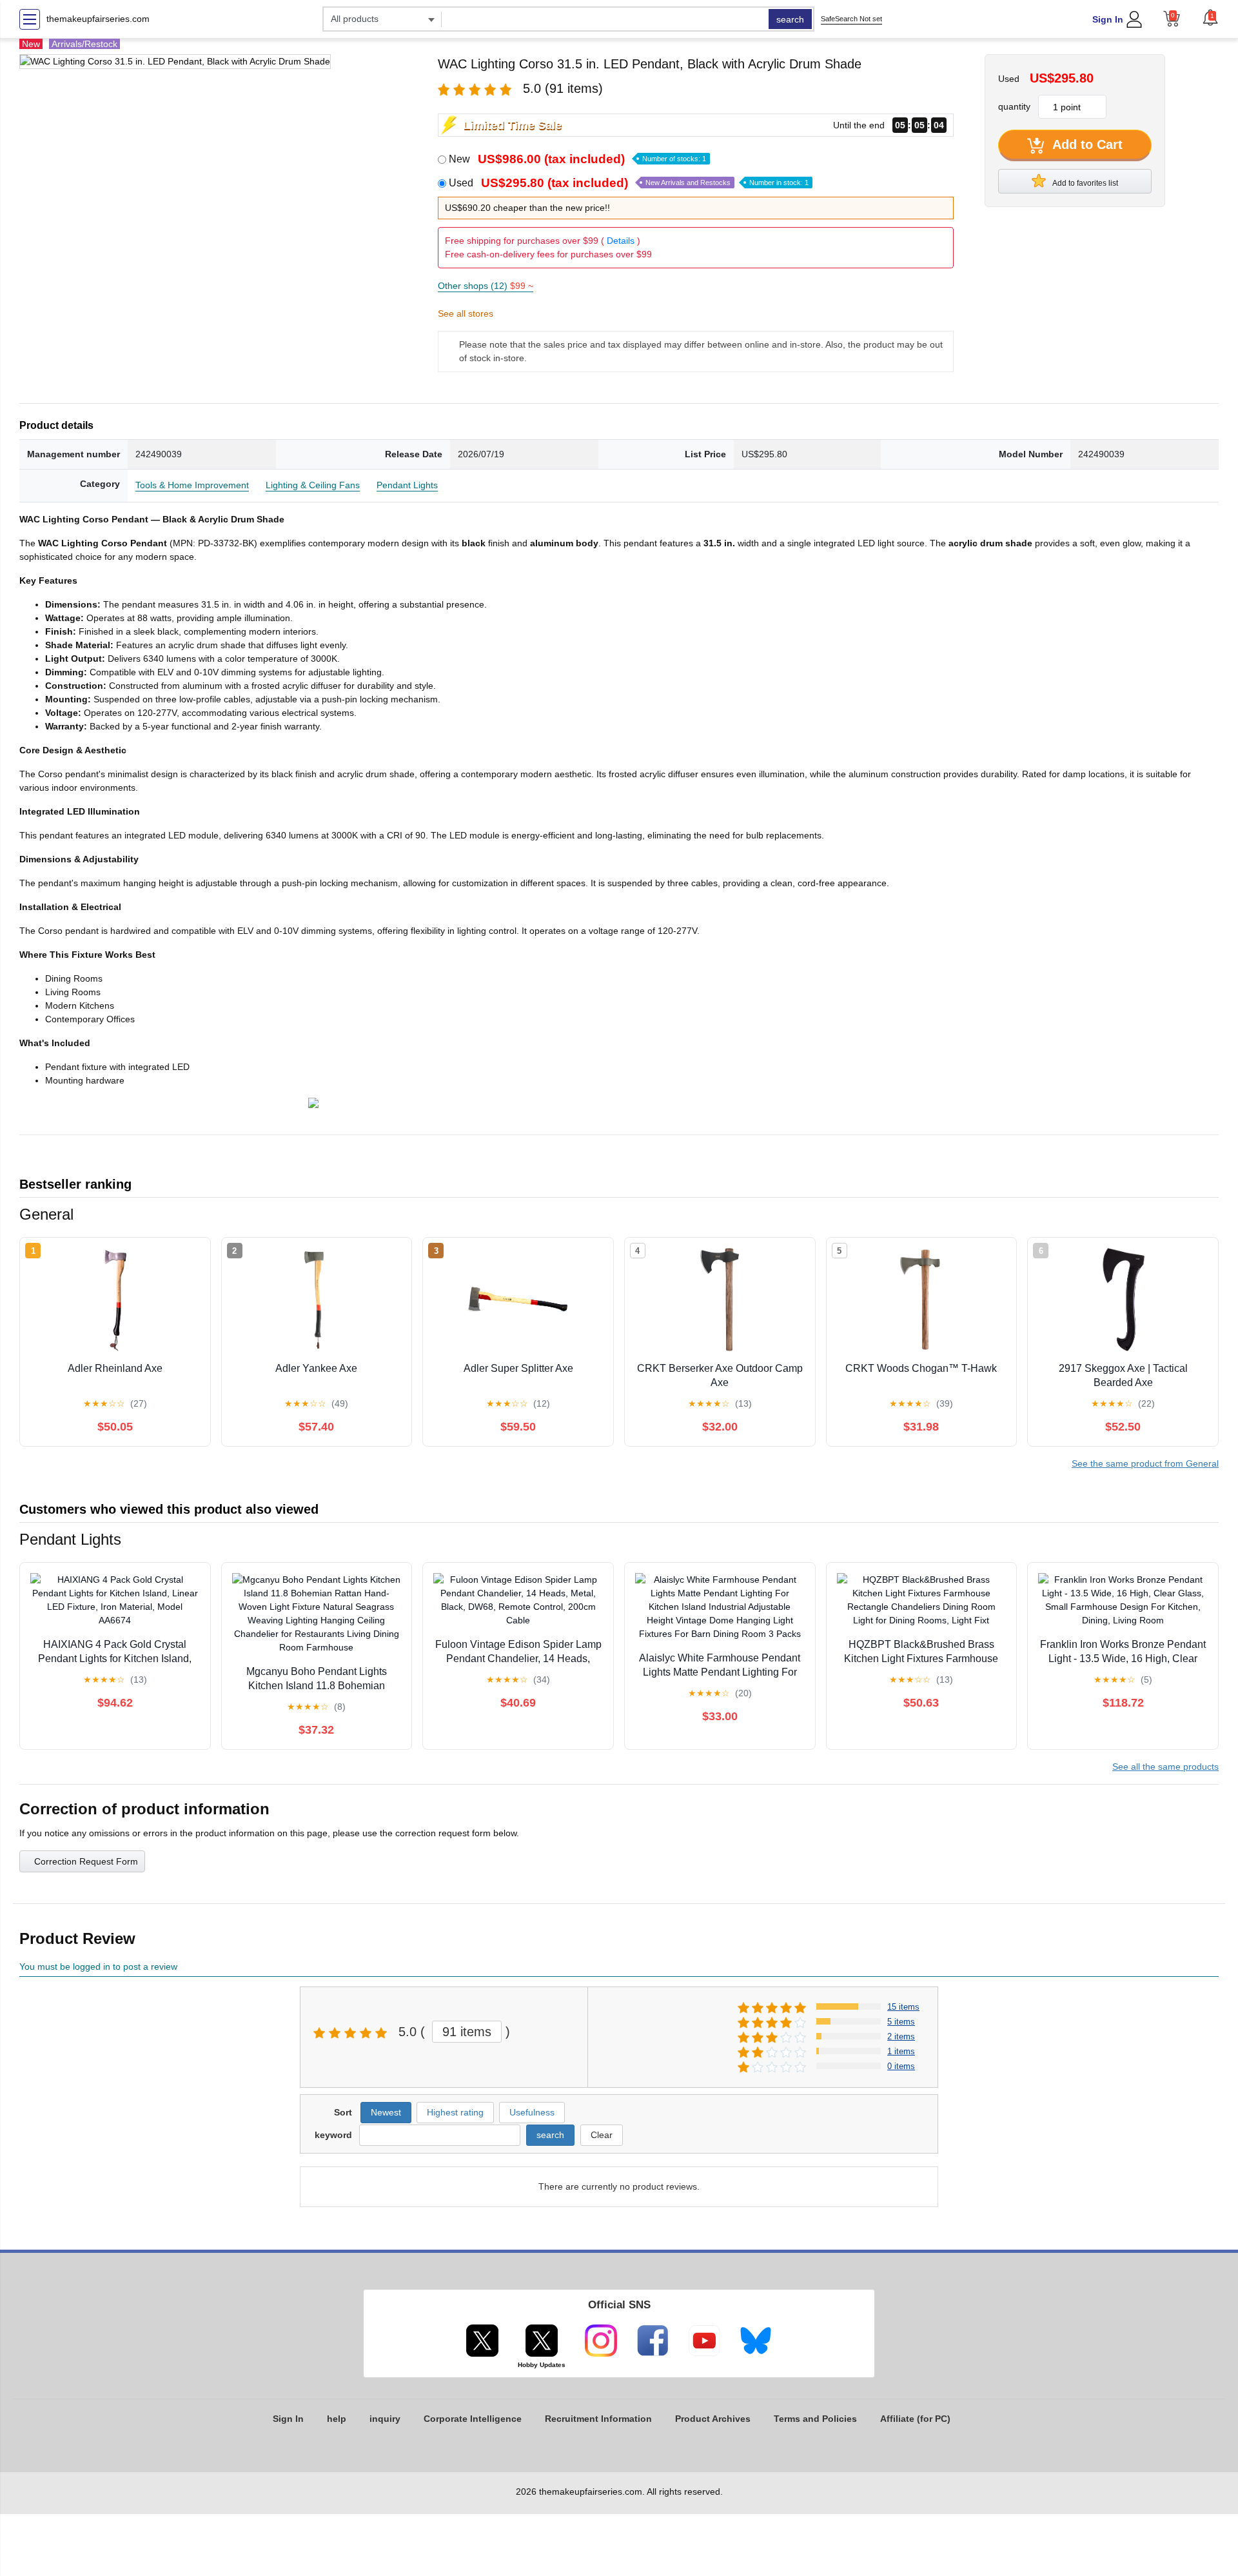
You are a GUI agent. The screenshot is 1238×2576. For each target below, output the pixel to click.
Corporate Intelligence (473, 2419)
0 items (901, 2066)
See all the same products (1165, 1767)
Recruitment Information (598, 2419)
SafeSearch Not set (851, 19)
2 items (901, 2036)
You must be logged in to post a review (98, 1967)
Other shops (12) (486, 286)
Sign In (1108, 19)
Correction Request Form (86, 1861)
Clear (602, 2135)
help (337, 2419)
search (790, 19)
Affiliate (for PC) (915, 2419)
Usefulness (532, 2112)
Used (629, 183)
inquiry (385, 2419)
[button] (1210, 17)
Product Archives (713, 2419)
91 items (467, 2032)
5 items (901, 2022)
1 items (901, 2051)
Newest (386, 2112)
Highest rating (455, 2112)
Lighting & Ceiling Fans (313, 485)
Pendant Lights (407, 485)
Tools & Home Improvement (192, 485)
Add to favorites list (1085, 183)
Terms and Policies (815, 2419)
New (577, 159)
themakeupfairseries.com (98, 19)
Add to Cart (1086, 144)
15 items (903, 2007)
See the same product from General (1145, 1463)
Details (621, 241)
